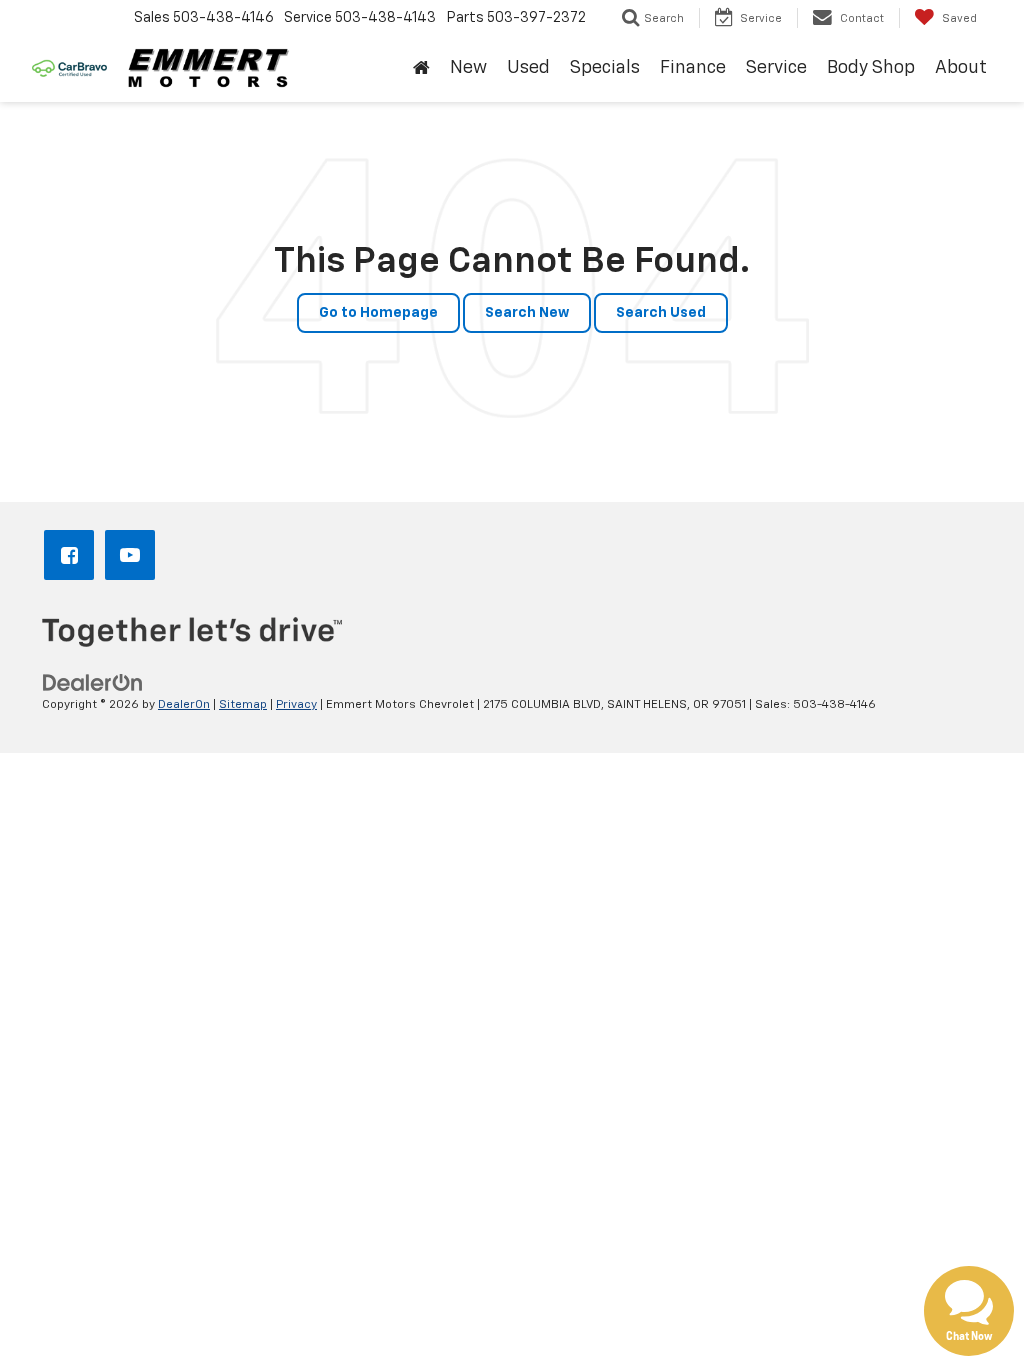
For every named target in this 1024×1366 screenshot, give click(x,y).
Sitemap (243, 705)
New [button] (468, 68)
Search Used (661, 313)
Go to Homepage (378, 313)
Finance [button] (693, 68)
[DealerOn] (93, 683)
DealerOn (184, 705)
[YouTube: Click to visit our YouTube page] (134, 557)
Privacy (296, 705)
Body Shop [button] (871, 68)
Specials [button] (605, 68)
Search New (527, 313)
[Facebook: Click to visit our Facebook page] (73, 557)
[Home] (421, 69)
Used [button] (528, 68)
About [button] (961, 68)
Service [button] (776, 68)
